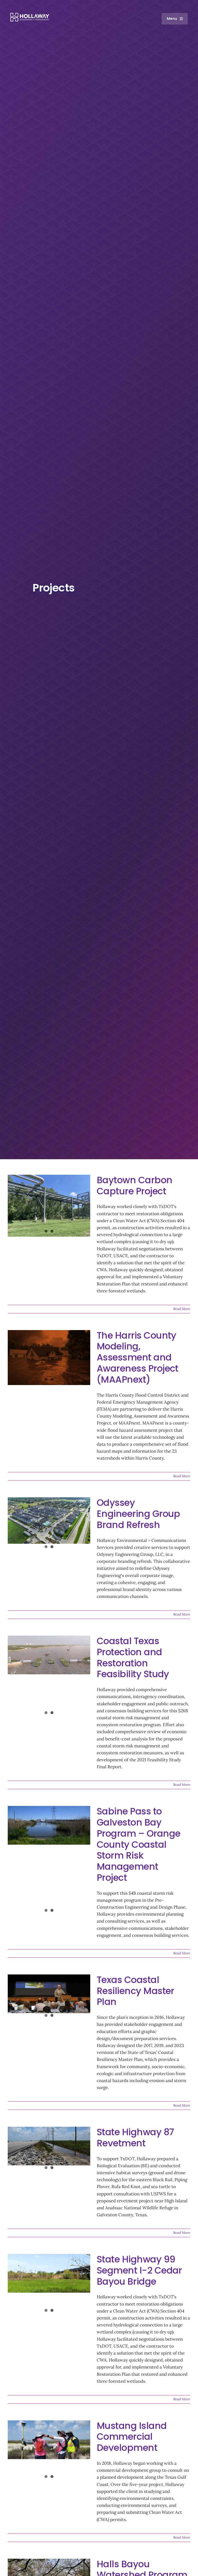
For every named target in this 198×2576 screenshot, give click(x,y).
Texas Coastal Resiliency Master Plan (135, 1991)
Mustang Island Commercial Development (132, 2437)
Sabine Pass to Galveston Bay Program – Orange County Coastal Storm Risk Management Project (138, 1844)
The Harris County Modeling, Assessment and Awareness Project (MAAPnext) (138, 1357)
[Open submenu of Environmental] (179, 57)
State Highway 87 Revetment (135, 2138)
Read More (182, 1309)
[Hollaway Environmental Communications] (30, 15)
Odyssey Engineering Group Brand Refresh (138, 1514)
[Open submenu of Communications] (179, 70)
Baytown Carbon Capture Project (135, 1186)
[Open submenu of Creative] (179, 84)
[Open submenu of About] (179, 31)
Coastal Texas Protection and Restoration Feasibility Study (133, 1657)
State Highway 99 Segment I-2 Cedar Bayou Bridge (139, 2270)
